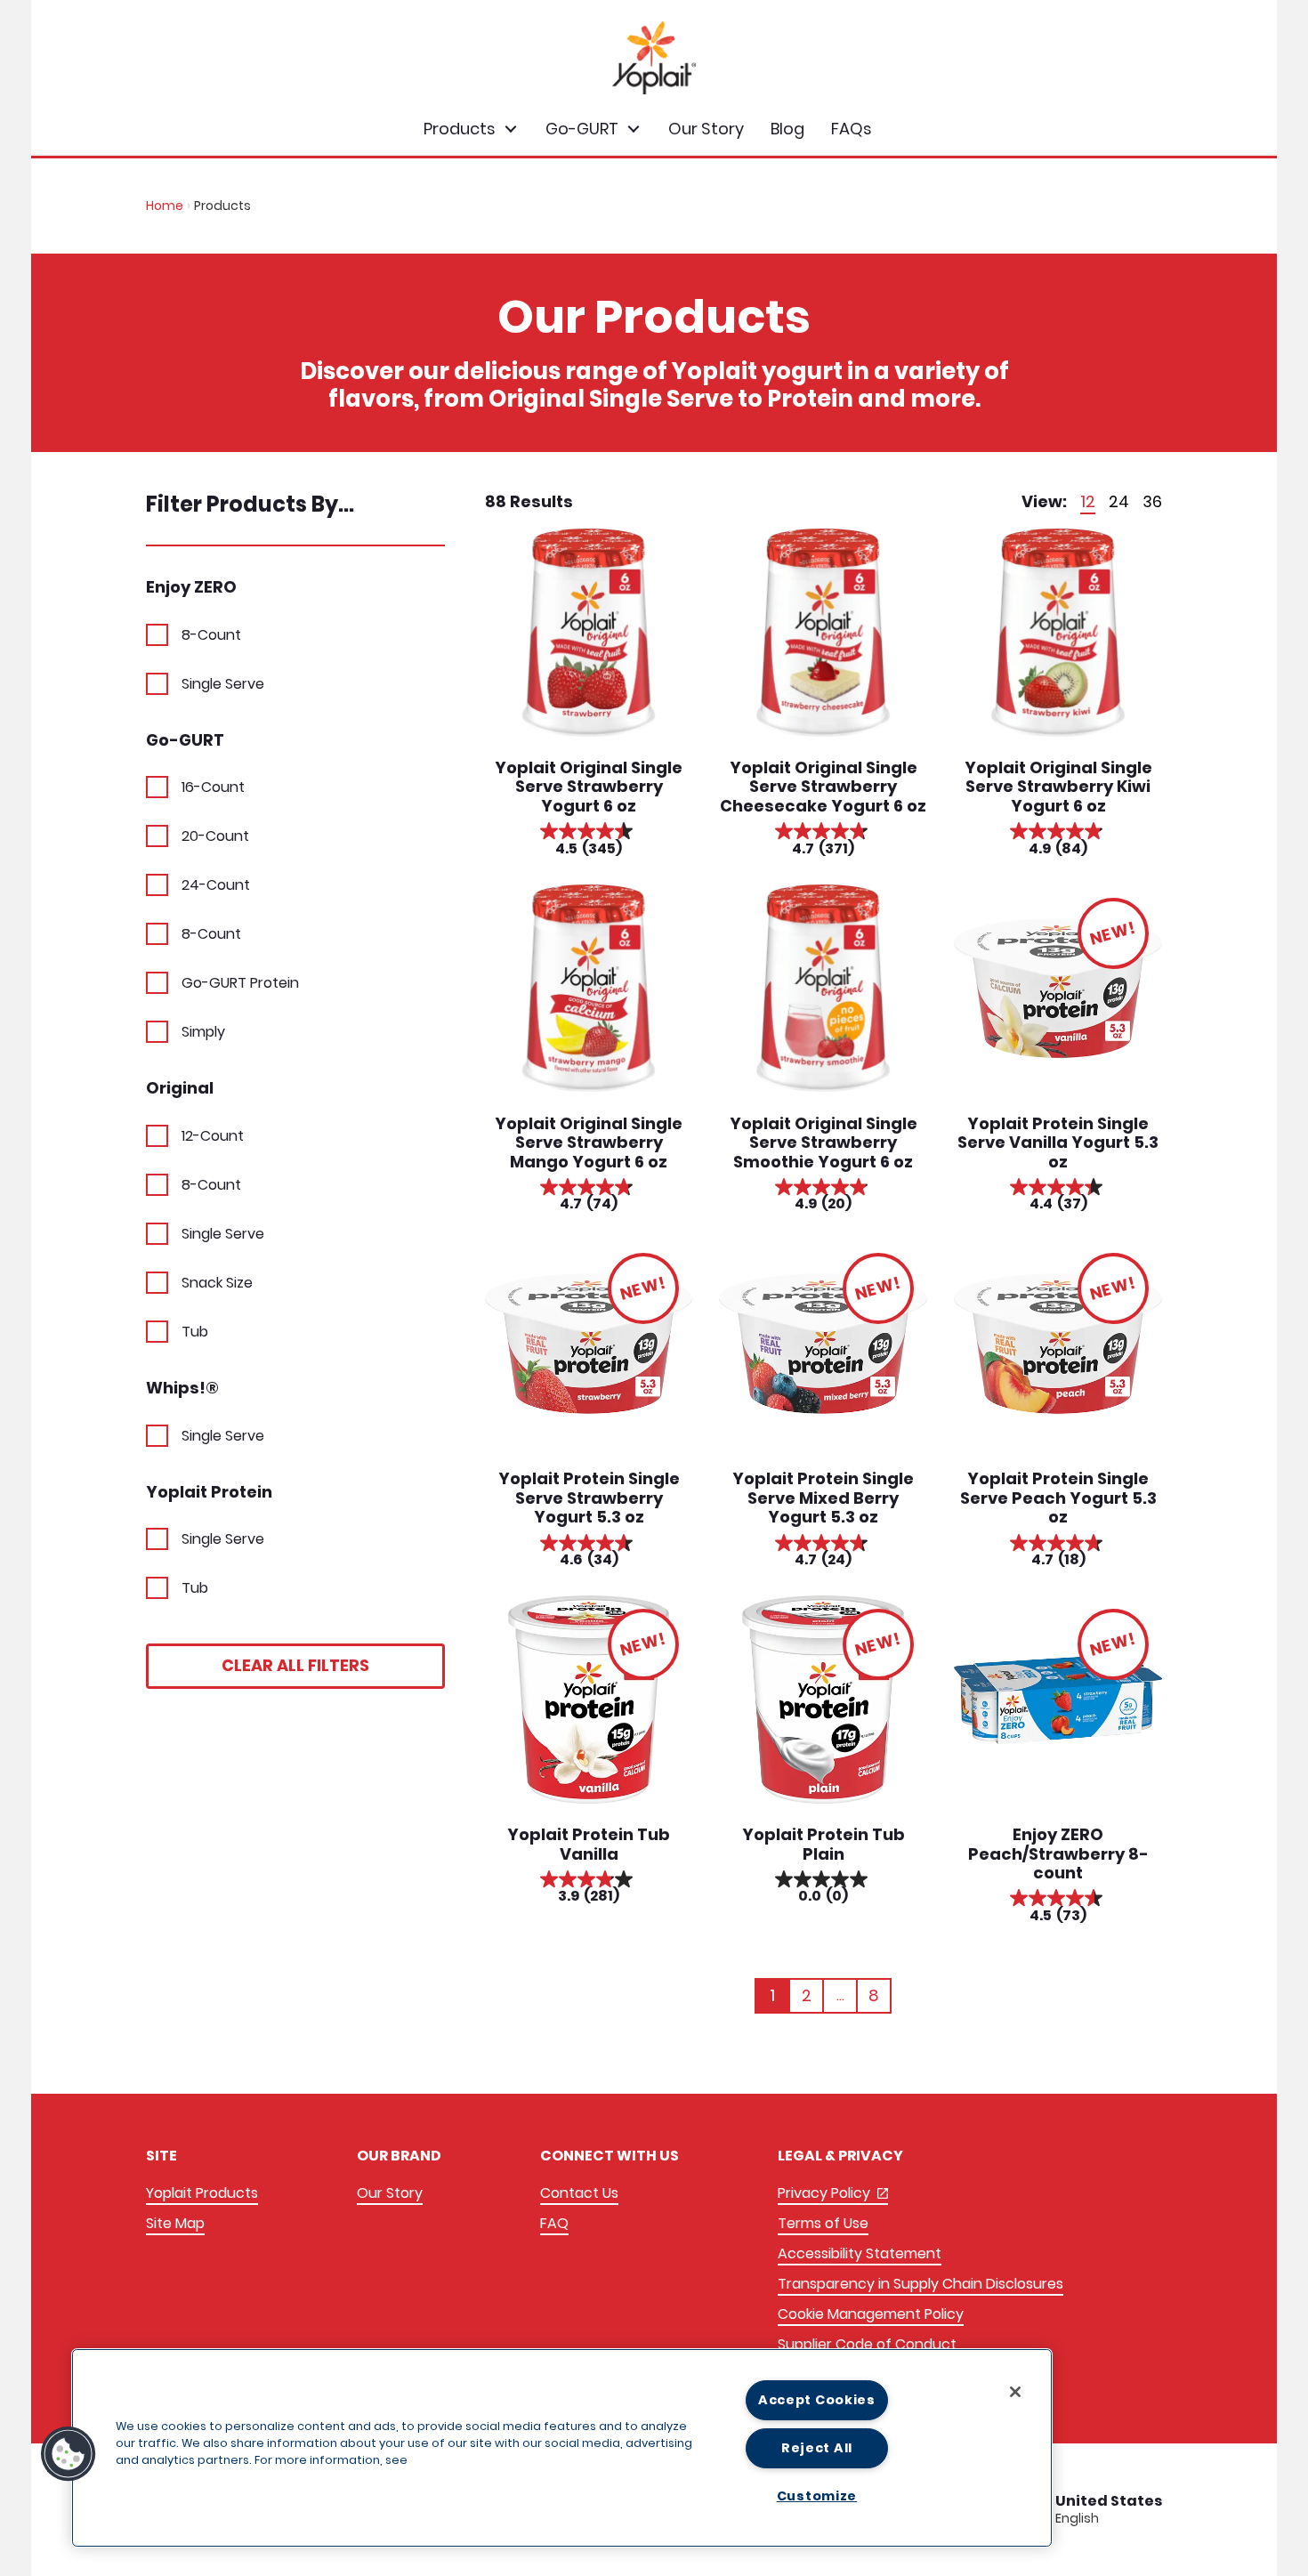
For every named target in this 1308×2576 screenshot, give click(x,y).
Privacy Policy (833, 2194)
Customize (817, 2496)
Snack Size (217, 1283)
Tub (195, 1332)
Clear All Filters (295, 1665)
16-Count (213, 787)
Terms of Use (823, 2223)
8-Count (211, 635)
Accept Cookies (817, 2400)
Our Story (390, 2193)
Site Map (175, 2223)
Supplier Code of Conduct (867, 2344)
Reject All (817, 2448)
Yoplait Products (202, 2193)
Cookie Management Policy (871, 2314)
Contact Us (579, 2193)
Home (165, 206)
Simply (203, 1032)
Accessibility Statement (860, 2253)
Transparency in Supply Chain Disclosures (920, 2284)
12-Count (213, 1136)
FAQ (554, 2223)
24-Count (216, 885)
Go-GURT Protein (240, 983)
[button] (69, 2454)
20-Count (215, 836)
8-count (211, 1185)
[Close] (1015, 2392)
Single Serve (223, 684)
